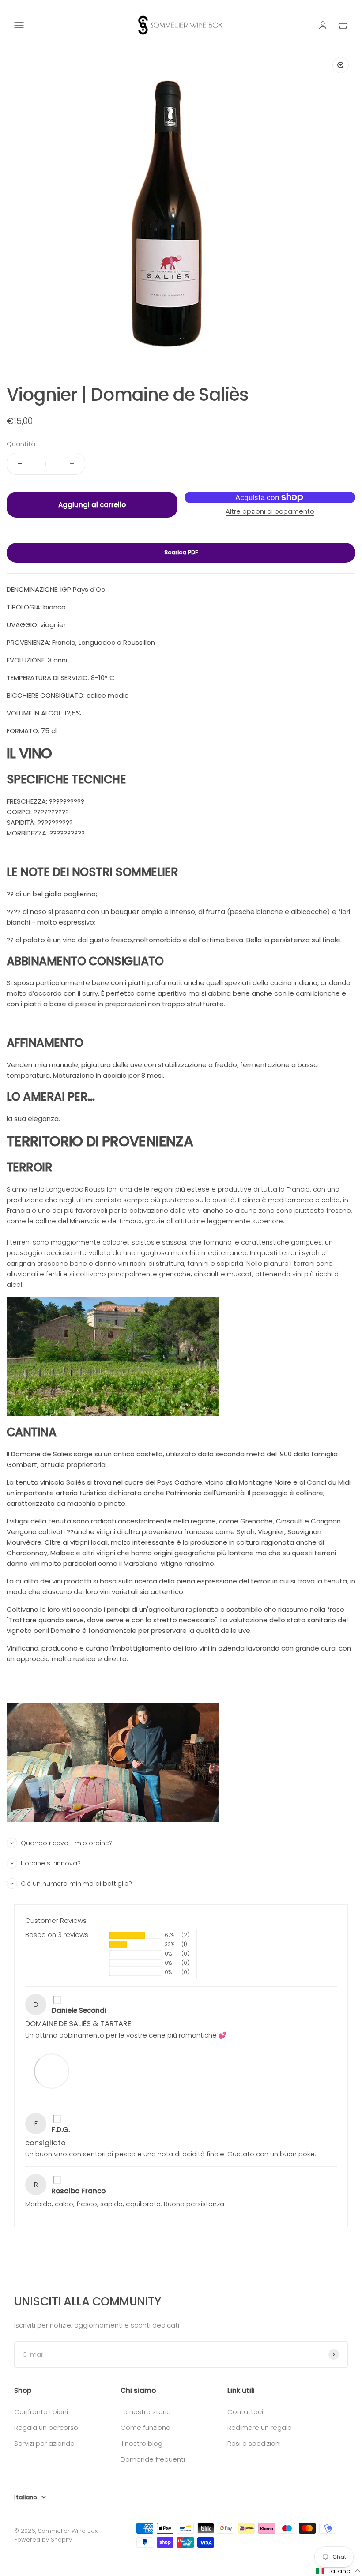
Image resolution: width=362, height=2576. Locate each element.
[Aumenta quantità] (72, 464)
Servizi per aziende (44, 2443)
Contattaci (245, 2412)
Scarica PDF (181, 552)
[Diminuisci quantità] (20, 464)
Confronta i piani (41, 2412)
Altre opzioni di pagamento (270, 511)
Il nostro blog (141, 2443)
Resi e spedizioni (254, 2443)
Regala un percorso (46, 2427)
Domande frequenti (153, 2459)
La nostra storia (146, 2412)
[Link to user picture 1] (52, 2071)
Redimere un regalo (260, 2427)
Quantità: (22, 444)
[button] (339, 2571)
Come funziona (145, 2427)
